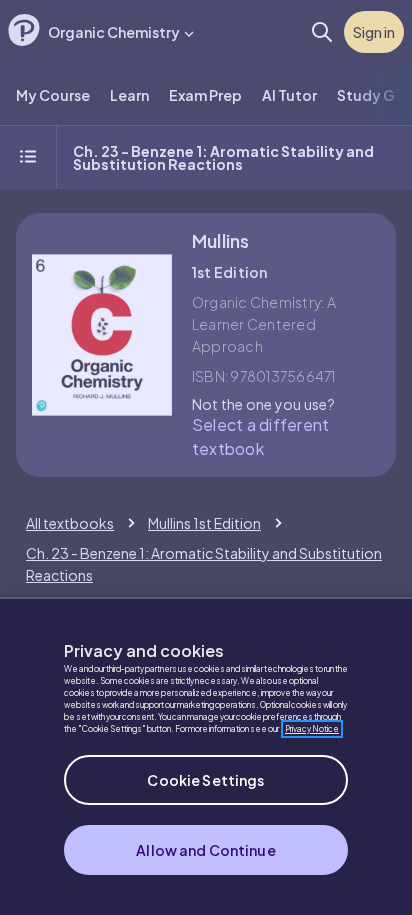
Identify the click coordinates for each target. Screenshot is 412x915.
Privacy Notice (312, 729)
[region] (206, 756)
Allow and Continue (206, 850)
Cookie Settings (205, 780)
